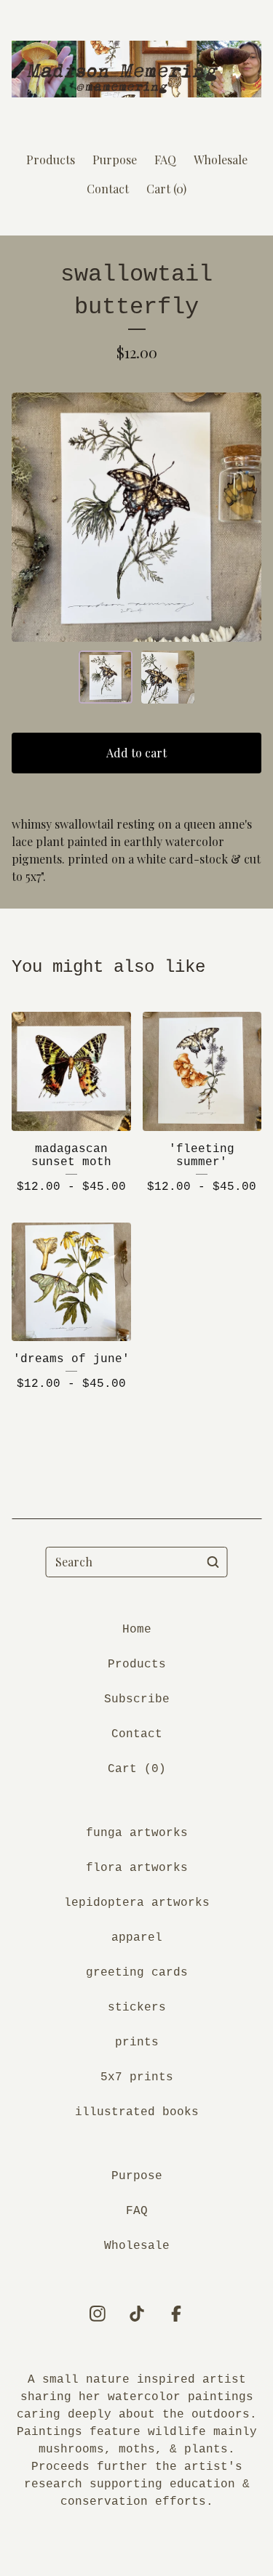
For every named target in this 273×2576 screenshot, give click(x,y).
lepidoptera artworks (137, 1903)
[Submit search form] (213, 1562)
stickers (137, 2008)
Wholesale (221, 160)
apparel (137, 1938)
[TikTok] (137, 2314)
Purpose (115, 160)
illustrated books (137, 2112)
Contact (108, 189)
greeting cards (137, 1973)
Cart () (166, 189)
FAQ (165, 160)
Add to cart (136, 753)
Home (137, 1630)
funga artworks (137, 1833)
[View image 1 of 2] (106, 677)
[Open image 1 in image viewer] (136, 517)
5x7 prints (137, 2077)
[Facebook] (176, 2314)
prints (137, 2042)
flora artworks (137, 1868)
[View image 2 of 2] (168, 677)
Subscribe (137, 1699)
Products (51, 160)
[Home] (136, 69)
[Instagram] (98, 2314)
